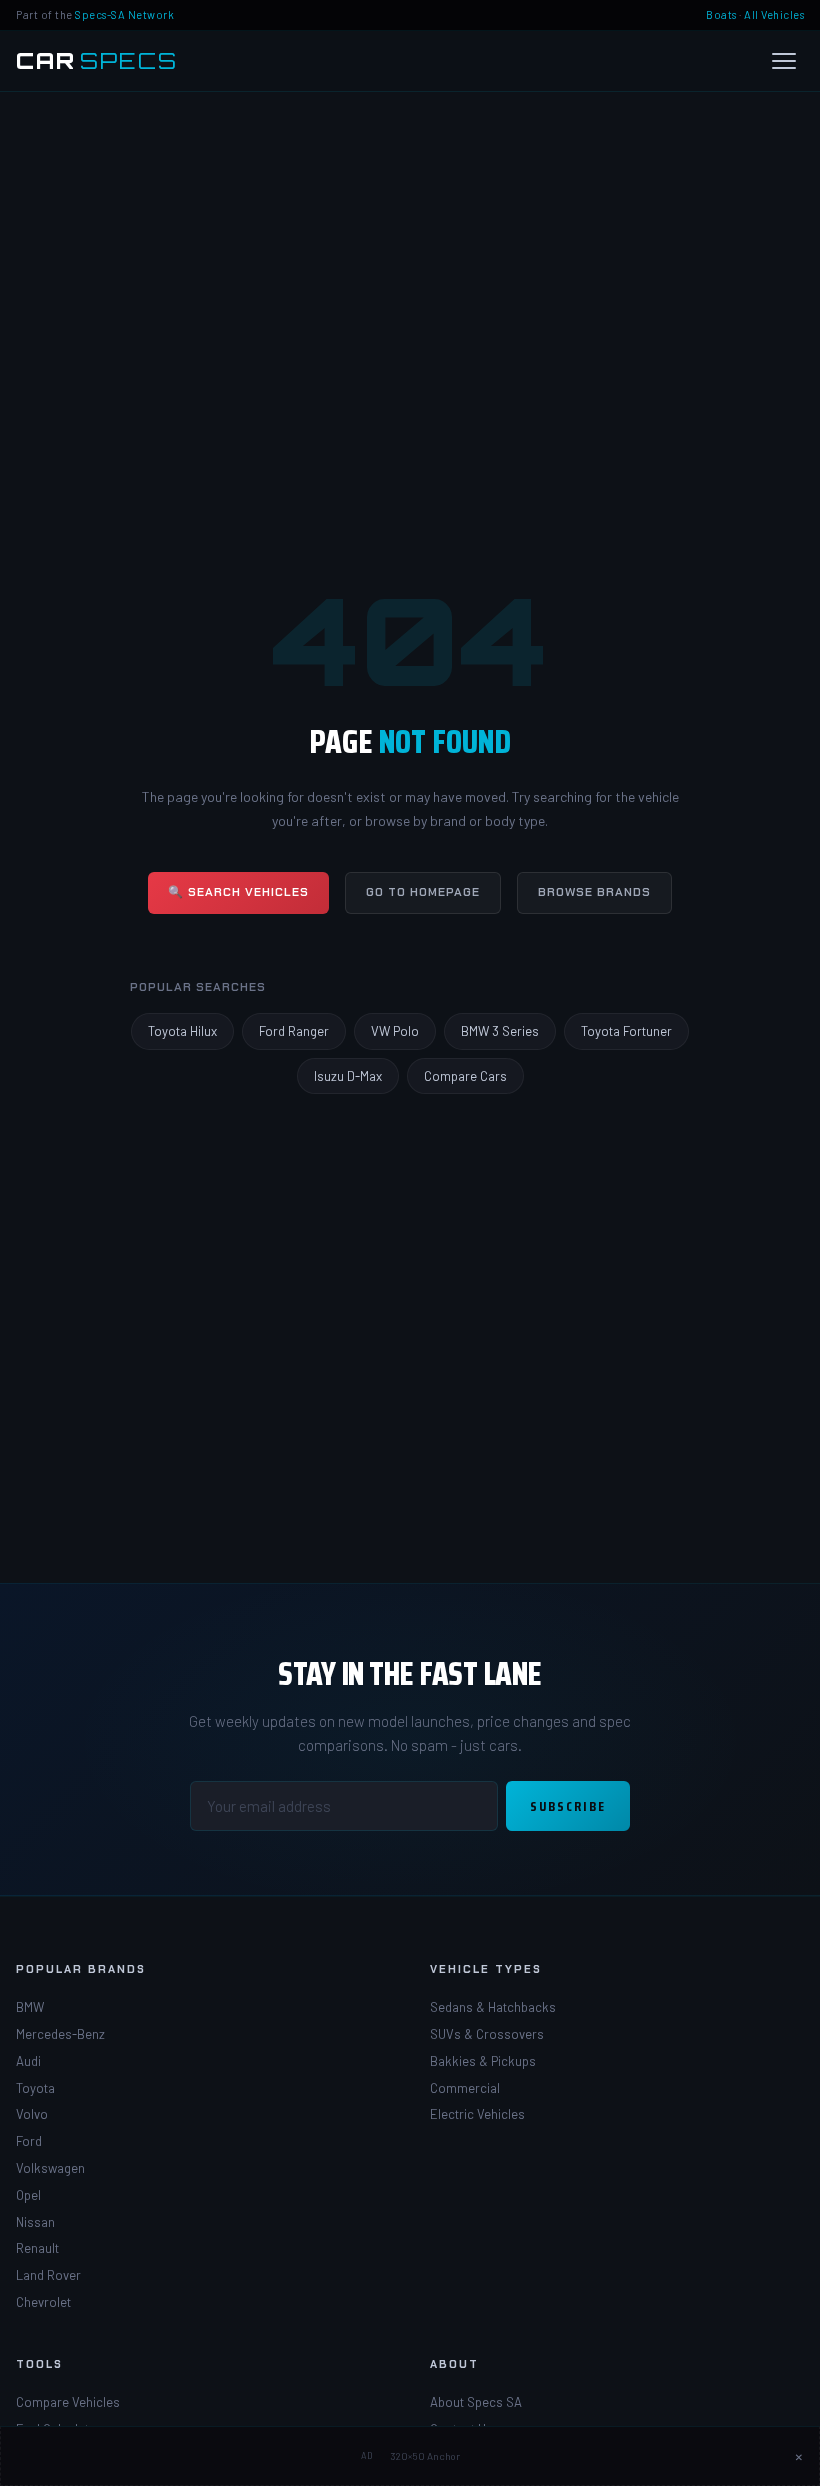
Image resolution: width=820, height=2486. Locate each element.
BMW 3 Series (500, 1031)
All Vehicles (774, 14)
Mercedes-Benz (60, 2034)
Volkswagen (50, 2168)
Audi (28, 2061)
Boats (721, 14)
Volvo (32, 2114)
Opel (28, 2195)
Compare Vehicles (68, 2402)
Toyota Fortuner (626, 1031)
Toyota (35, 2088)
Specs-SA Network (124, 14)
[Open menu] (784, 61)
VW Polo (395, 1031)
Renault (37, 2248)
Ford (29, 2141)
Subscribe (568, 1806)
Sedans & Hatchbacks (493, 2007)
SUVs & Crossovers (487, 2034)
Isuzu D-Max (348, 1076)
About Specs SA (476, 2402)
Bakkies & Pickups (483, 2061)
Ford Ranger (294, 1031)
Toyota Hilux (182, 1031)
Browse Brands (594, 892)
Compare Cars (465, 1076)
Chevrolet (43, 2302)
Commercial (465, 2088)
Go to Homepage (423, 892)
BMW (30, 2007)
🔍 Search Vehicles (238, 892)
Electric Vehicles (477, 2114)
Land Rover (48, 2275)
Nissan (35, 2222)
